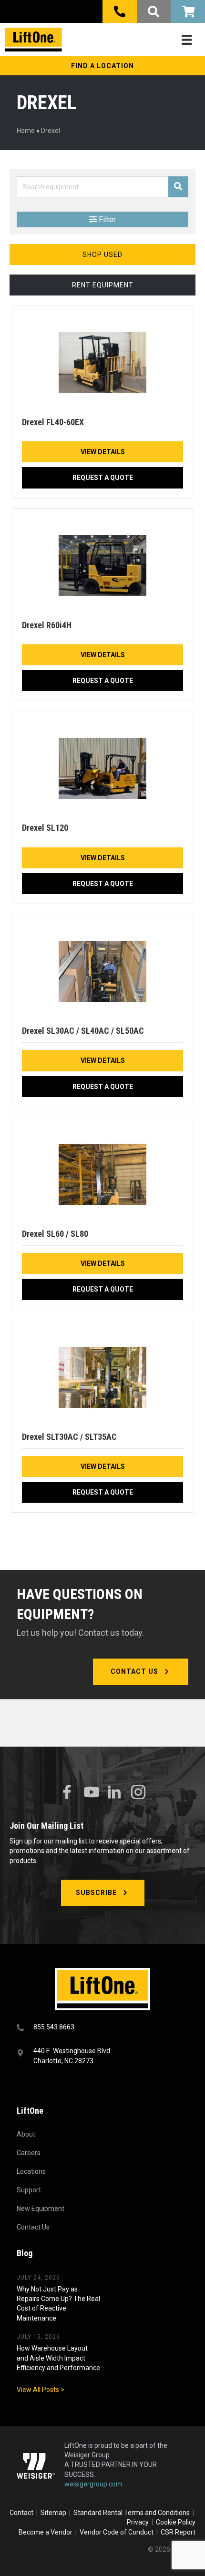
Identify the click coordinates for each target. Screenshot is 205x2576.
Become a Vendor (46, 2532)
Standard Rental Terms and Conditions (132, 2513)
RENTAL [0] (188, 11)
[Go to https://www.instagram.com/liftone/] (138, 1793)
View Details (103, 452)
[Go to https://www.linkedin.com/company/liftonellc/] (114, 1793)
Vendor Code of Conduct (118, 2532)
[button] (102, 66)
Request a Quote (103, 478)
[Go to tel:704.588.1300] (102, 2028)
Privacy (138, 2522)
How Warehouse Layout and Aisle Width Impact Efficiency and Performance (58, 2358)
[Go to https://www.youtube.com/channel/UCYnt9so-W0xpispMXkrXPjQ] (91, 1792)
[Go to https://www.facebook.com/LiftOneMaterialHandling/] (67, 1792)
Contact (22, 2513)
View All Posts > (41, 2390)
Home (26, 131)
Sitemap (55, 2513)
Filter (106, 219)
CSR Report (178, 2532)
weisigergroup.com (93, 2484)
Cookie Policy (176, 2522)
